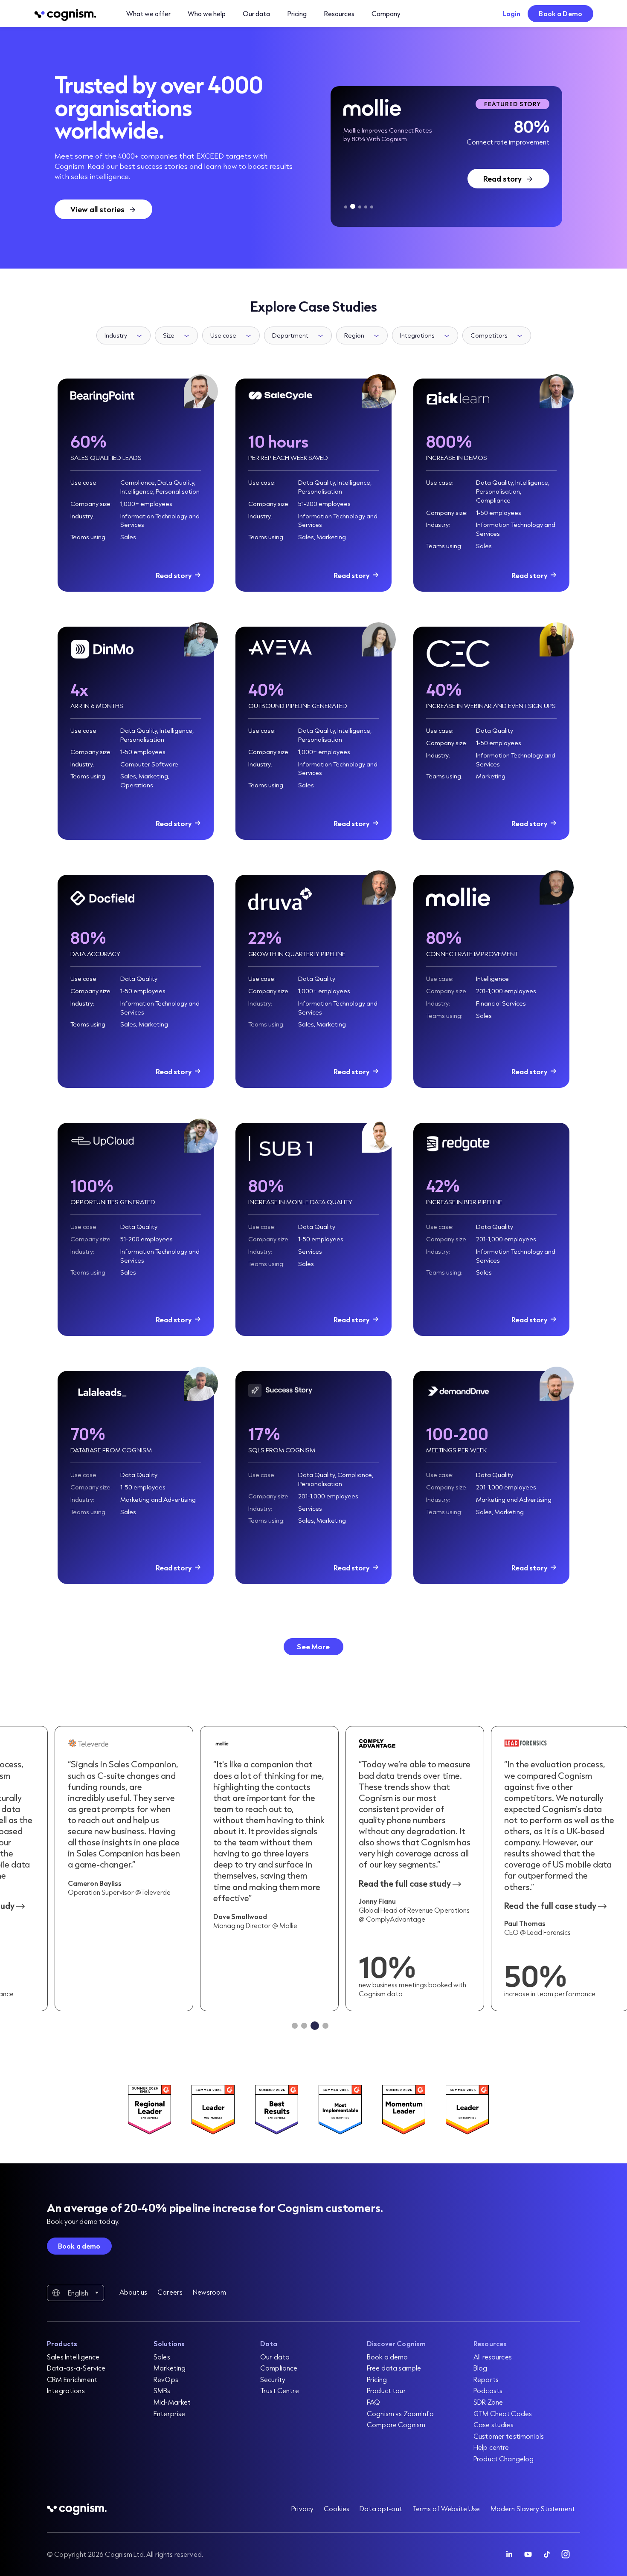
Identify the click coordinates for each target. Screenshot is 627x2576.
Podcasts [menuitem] (488, 2390)
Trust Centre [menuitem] (280, 2390)
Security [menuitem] (273, 2379)
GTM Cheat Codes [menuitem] (503, 2413)
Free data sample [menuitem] (394, 2368)
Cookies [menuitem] (337, 2508)
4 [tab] (366, 207)
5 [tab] (372, 207)
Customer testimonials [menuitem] (509, 2436)
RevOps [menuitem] (166, 2379)
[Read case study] (415, 1869)
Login (512, 13)
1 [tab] (346, 207)
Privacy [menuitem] (302, 2508)
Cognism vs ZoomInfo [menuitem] (400, 2413)
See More (313, 1647)
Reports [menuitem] (486, 2379)
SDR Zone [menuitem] (488, 2402)
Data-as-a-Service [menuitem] (76, 2368)
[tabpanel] (446, 156)
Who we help (207, 13)
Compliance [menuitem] (279, 2368)
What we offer (148, 13)
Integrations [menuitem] (66, 2390)
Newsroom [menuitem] (209, 2292)
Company (386, 13)
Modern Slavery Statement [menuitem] (533, 2508)
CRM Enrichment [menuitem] (72, 2379)
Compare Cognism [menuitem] (396, 2424)
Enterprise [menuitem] (169, 2413)
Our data (256, 13)
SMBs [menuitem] (162, 2390)
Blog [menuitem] (480, 2368)
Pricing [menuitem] (377, 2379)
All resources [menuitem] (493, 2357)
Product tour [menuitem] (386, 2390)
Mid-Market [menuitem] (172, 2402)
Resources (339, 13)
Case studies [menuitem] (493, 2424)
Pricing (297, 13)
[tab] (295, 2026)
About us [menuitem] (133, 2292)
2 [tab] (352, 207)
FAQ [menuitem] (373, 2402)
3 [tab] (359, 206)
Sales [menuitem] (162, 2357)
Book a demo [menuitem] (388, 2357)
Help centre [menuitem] (491, 2447)
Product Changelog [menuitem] (504, 2459)
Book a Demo (560, 13)
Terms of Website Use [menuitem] (446, 2508)
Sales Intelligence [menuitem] (73, 2357)
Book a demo (79, 2246)
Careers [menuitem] (170, 2292)
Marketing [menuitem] (170, 2368)
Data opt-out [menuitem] (381, 2508)
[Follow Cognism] (509, 2554)
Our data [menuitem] (275, 2357)
